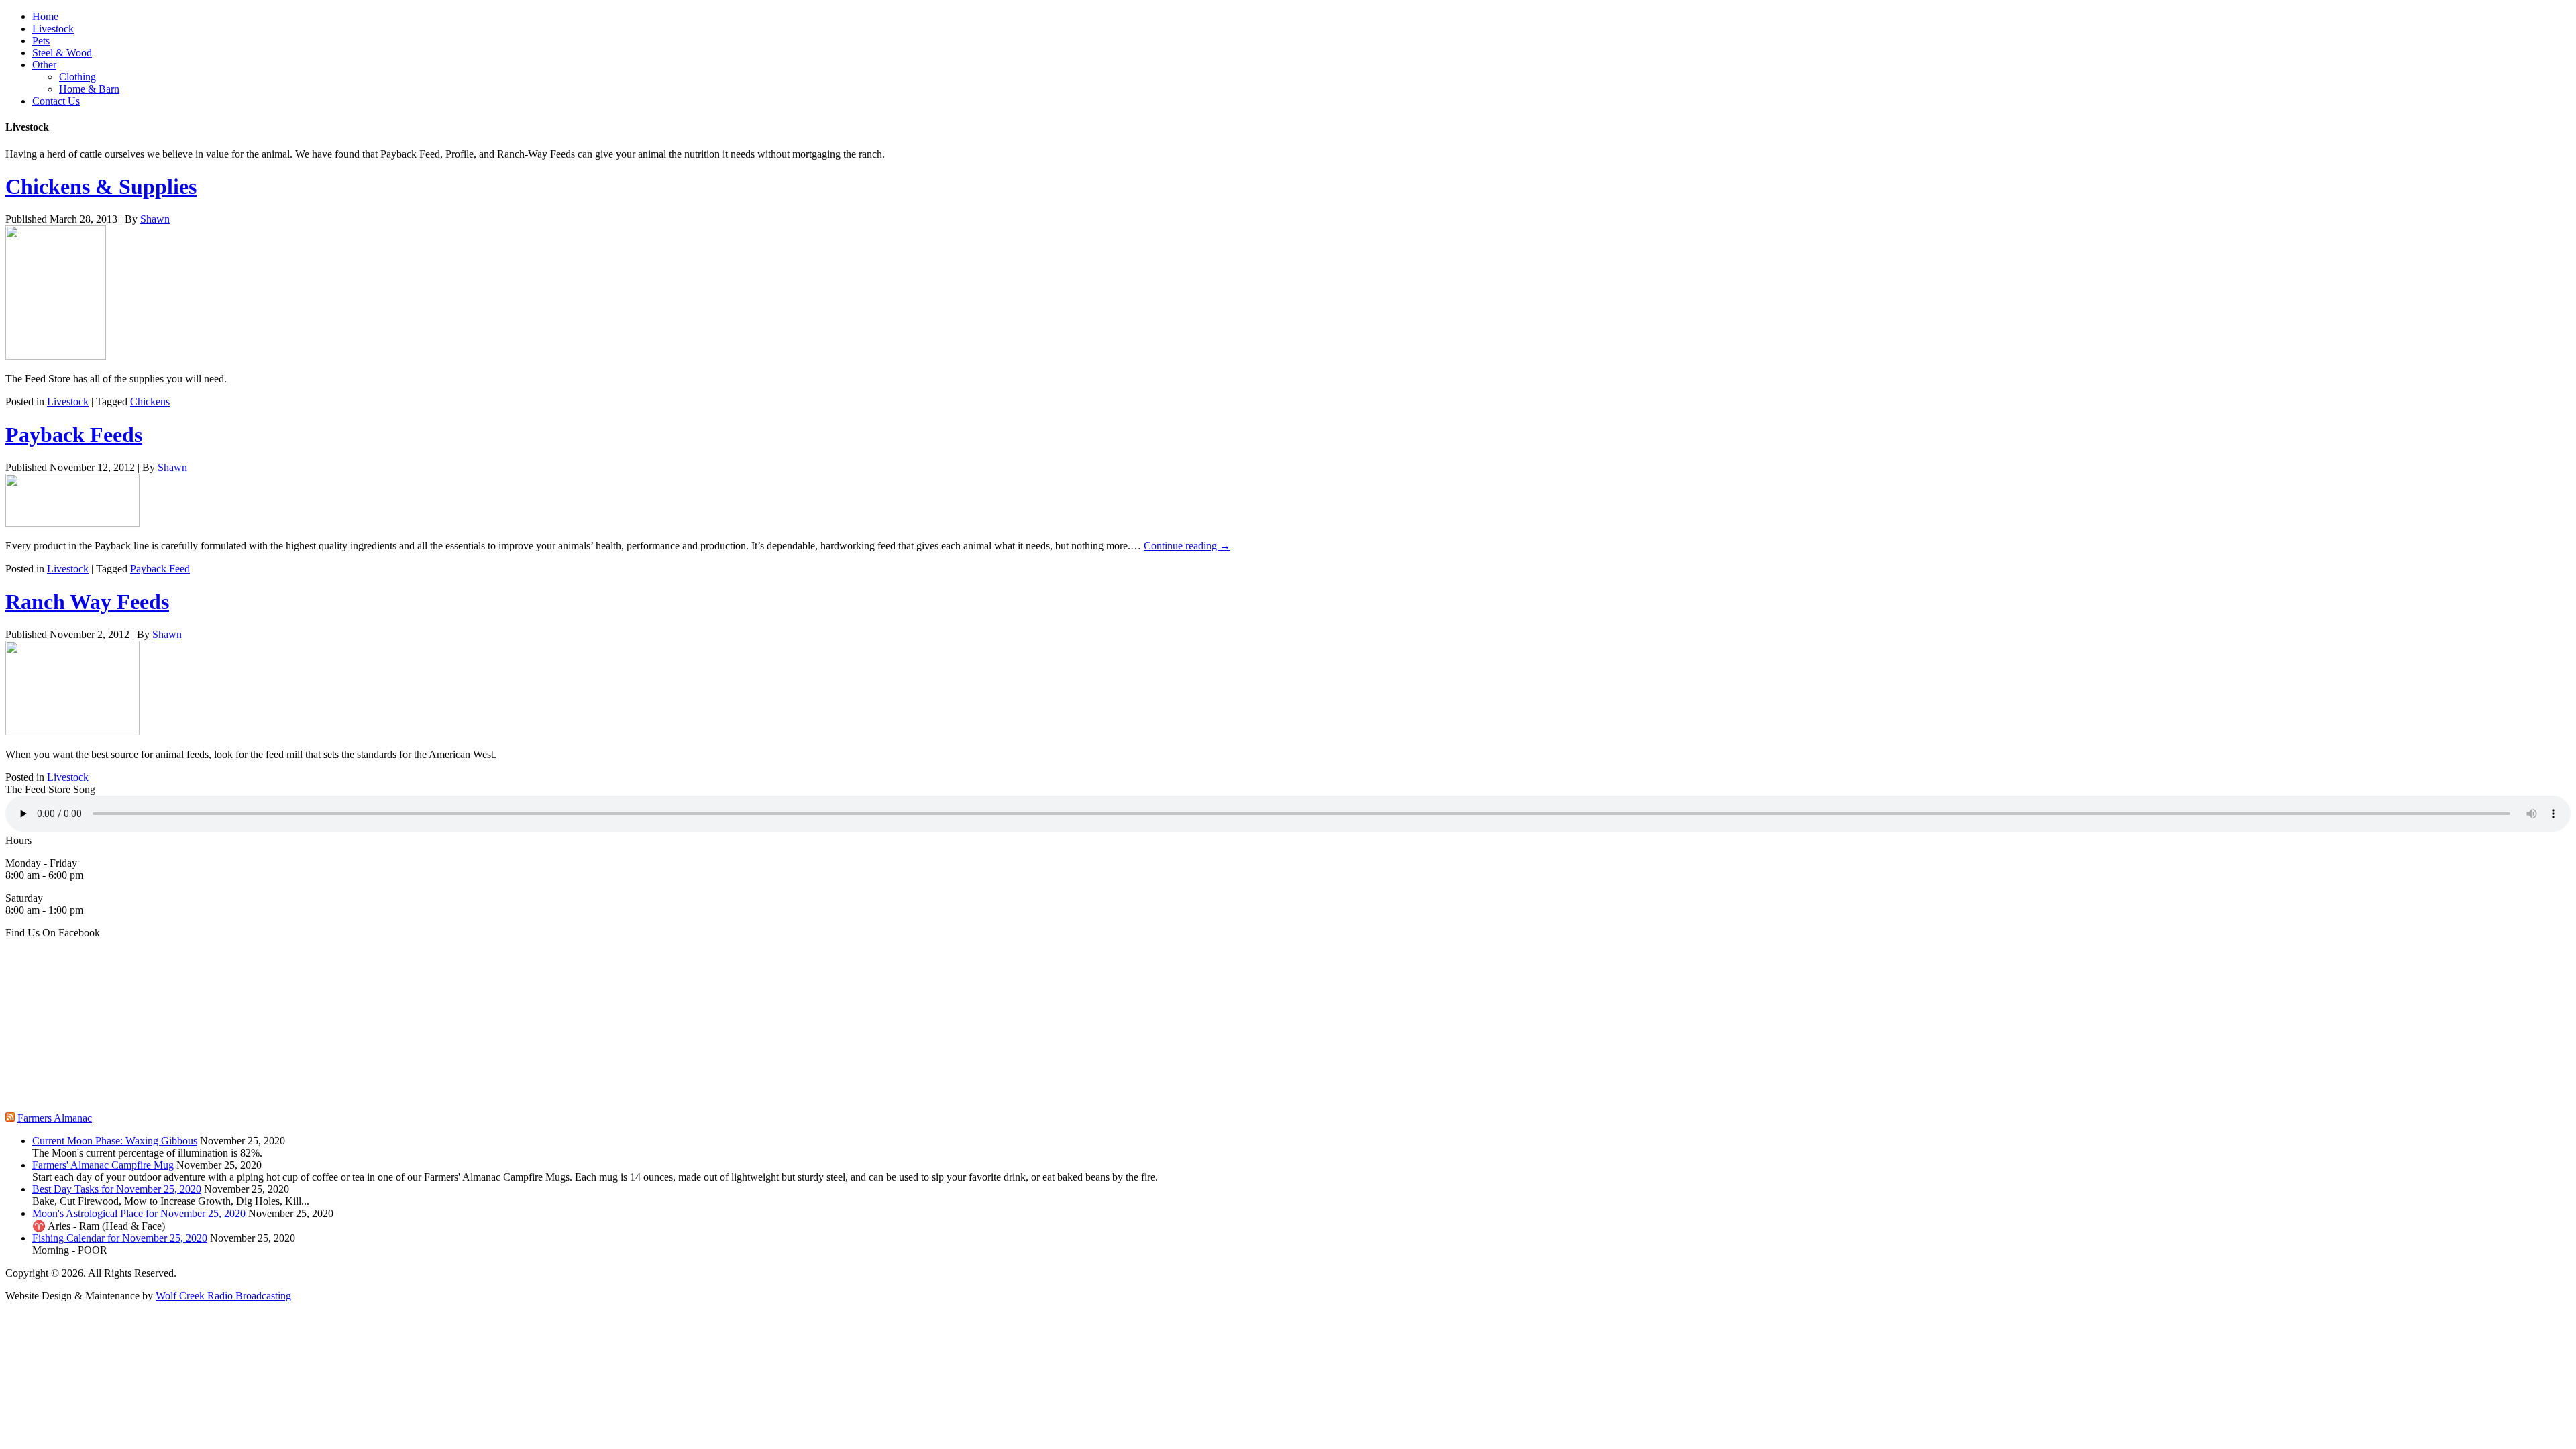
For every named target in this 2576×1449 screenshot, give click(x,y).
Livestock (53, 29)
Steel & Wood (62, 53)
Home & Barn (89, 89)
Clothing (77, 77)
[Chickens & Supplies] (56, 356)
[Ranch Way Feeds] (72, 732)
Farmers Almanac (55, 1118)
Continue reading (1187, 546)
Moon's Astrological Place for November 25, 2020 (139, 1213)
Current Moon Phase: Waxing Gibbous (115, 1141)
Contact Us (56, 101)
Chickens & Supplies (101, 186)
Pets (41, 41)
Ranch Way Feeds (87, 602)
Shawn (155, 219)
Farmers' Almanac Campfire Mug (103, 1165)
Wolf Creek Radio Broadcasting (223, 1296)
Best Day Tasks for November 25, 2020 (117, 1189)
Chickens (150, 401)
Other (44, 65)
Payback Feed (160, 569)
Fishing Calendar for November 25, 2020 (120, 1238)
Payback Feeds (74, 435)
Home (45, 16)
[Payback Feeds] (72, 523)
